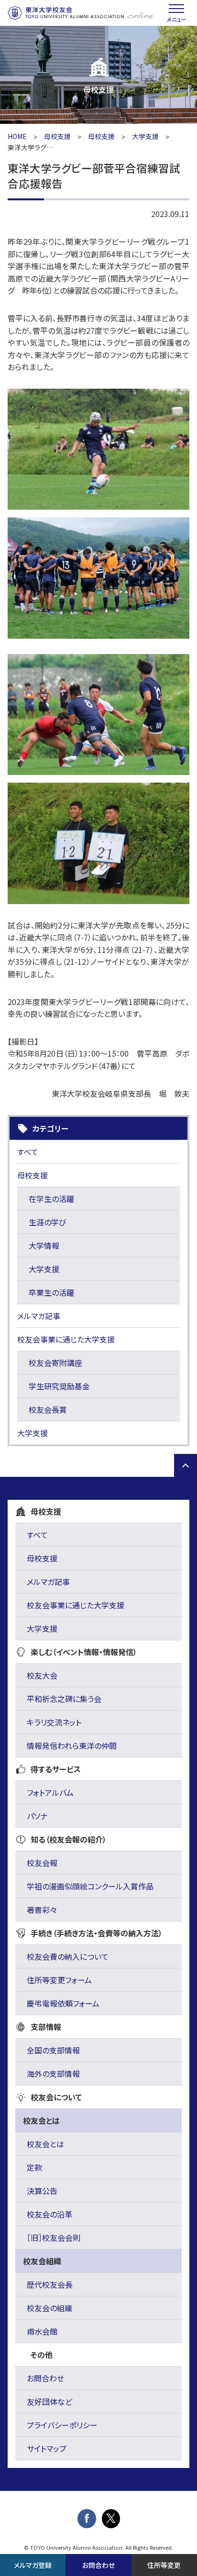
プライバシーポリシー (62, 2425)
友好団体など (49, 2401)
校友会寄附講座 (55, 1363)
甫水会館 (42, 2331)
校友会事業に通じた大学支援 (66, 1339)
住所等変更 (164, 2565)
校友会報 (42, 1863)
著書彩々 (42, 1910)
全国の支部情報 (53, 2050)
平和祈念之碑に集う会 (64, 1699)
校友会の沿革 (49, 2214)
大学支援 (145, 136)
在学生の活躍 (51, 1199)
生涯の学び (47, 1222)
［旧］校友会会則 (54, 2238)
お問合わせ (45, 2378)
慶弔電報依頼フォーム (63, 2003)
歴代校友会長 (50, 2284)
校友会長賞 (48, 1409)
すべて (28, 1152)
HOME (17, 136)
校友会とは (45, 2144)
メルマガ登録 (33, 2565)
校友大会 (42, 1675)
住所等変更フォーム (59, 1980)
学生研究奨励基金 (59, 1386)
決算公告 (42, 2191)
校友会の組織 (49, 2308)
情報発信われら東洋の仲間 (72, 1746)
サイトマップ (47, 2448)
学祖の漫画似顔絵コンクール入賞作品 (90, 1886)
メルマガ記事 (39, 1316)
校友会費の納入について (68, 1956)
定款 (34, 2167)
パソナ (37, 1816)
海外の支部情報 (53, 2074)
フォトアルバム (50, 1792)
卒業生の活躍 (51, 1292)
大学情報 (44, 1245)
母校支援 (57, 136)
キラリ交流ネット (54, 1722)
